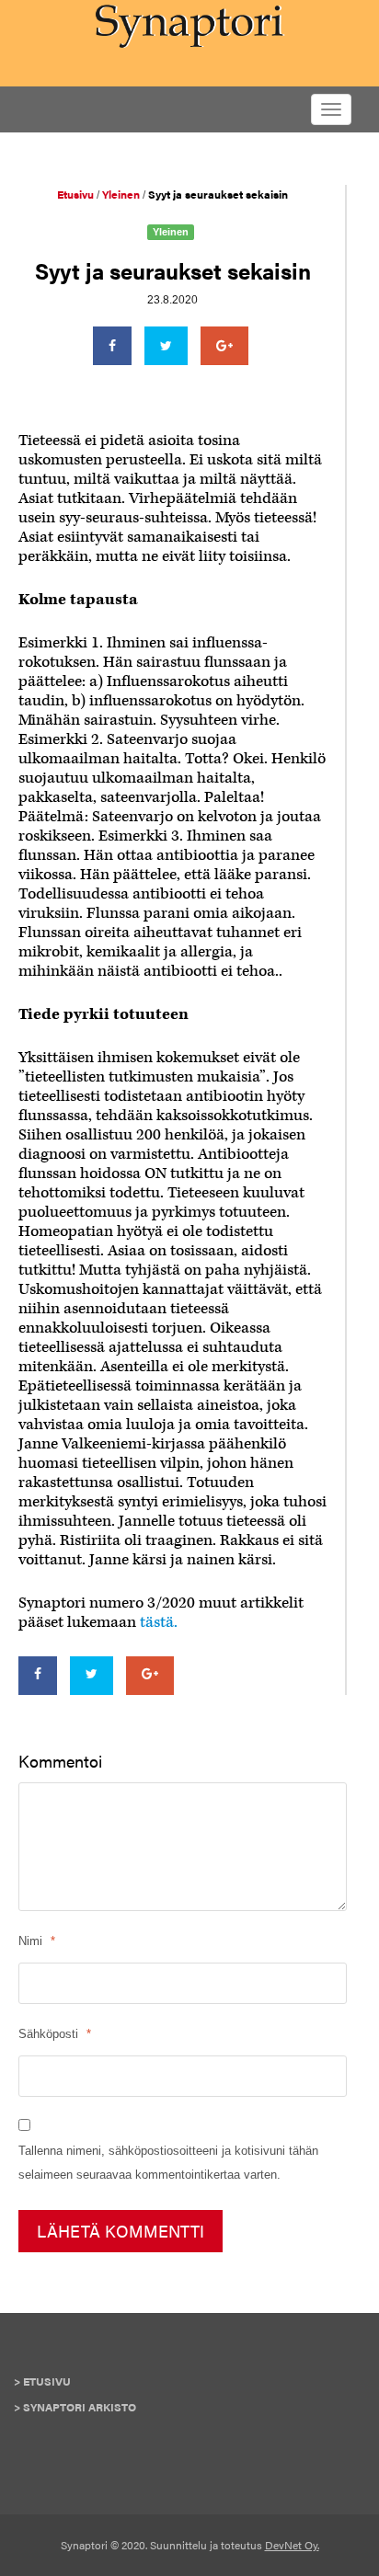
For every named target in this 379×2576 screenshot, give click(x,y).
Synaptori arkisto (80, 2407)
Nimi (30, 1941)
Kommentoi (60, 1761)
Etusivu (47, 2381)
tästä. (159, 1622)
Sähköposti (48, 2034)
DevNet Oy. (292, 2545)
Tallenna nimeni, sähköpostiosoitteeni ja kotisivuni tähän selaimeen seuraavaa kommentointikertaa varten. (168, 2163)
